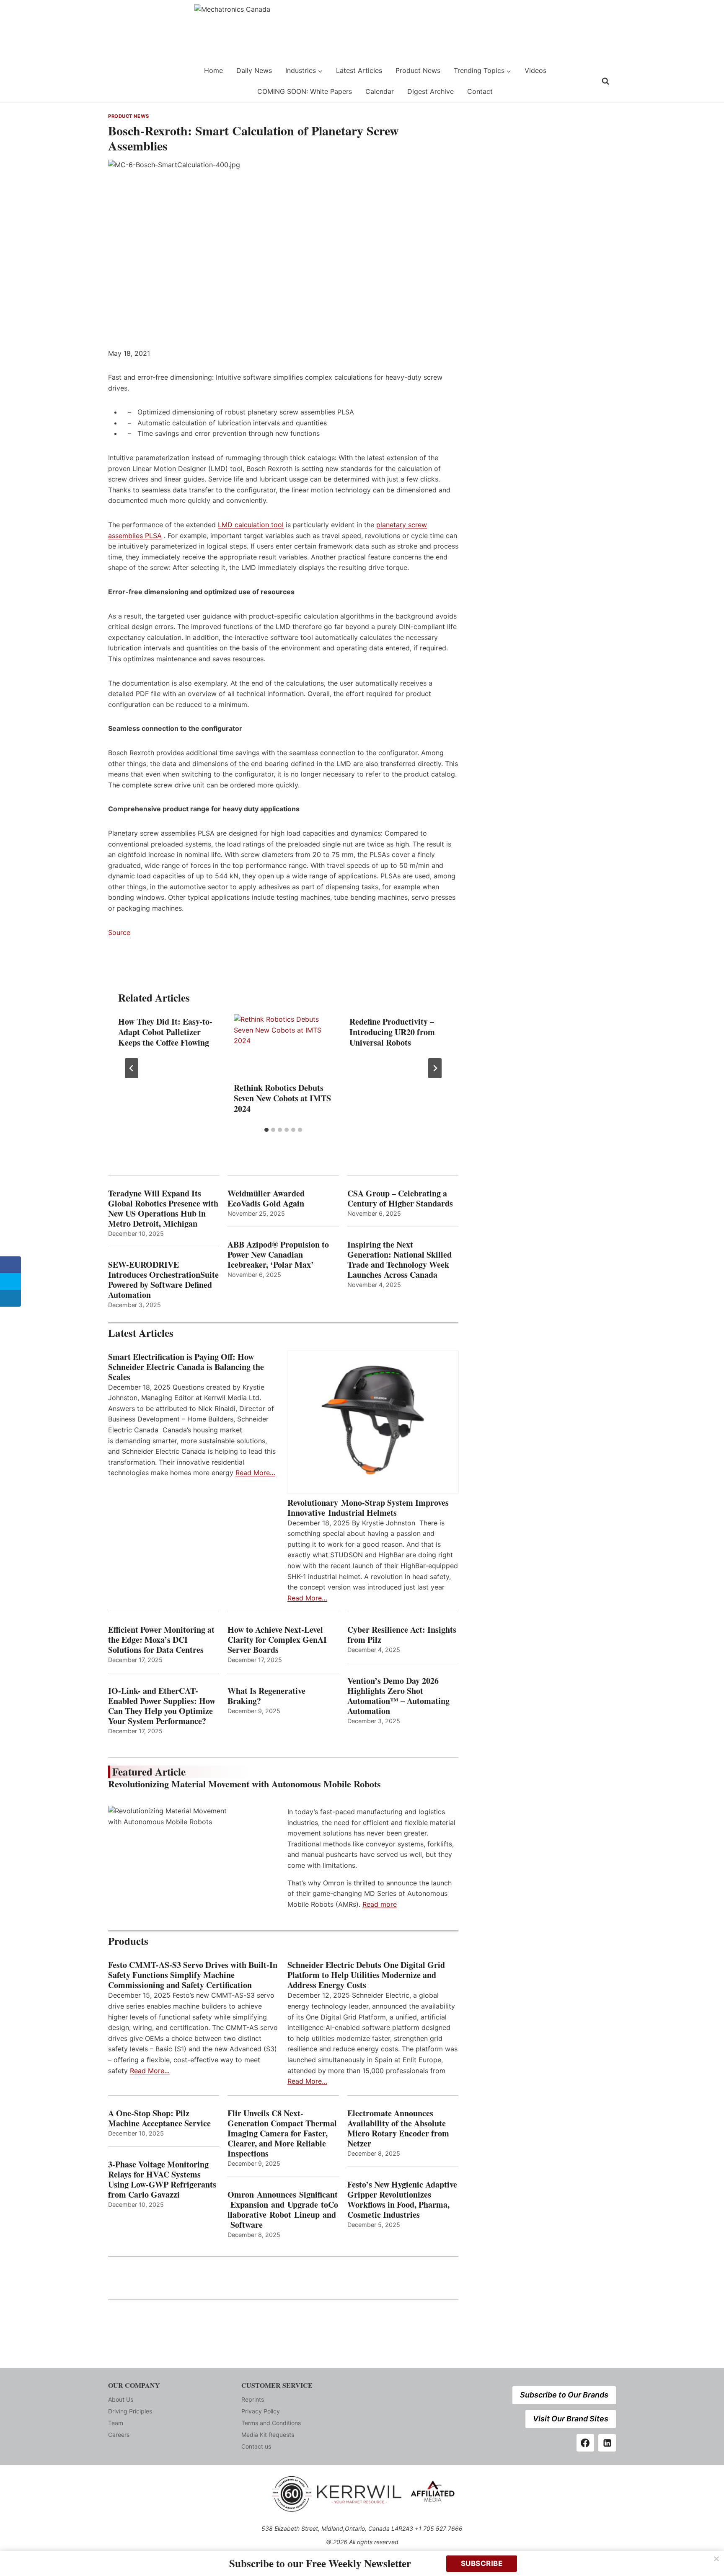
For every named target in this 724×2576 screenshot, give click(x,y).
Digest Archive (431, 91)
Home (213, 70)
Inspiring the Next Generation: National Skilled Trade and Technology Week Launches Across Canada (399, 1260)
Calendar (380, 91)
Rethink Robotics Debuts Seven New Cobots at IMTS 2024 (282, 1098)
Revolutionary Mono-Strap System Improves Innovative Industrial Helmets (368, 1508)
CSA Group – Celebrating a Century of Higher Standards (400, 1199)
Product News (418, 70)
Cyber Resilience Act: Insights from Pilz (402, 1635)
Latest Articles (359, 70)
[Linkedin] (607, 2443)
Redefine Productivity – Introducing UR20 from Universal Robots (392, 1032)
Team (116, 2423)
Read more (380, 1904)
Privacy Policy (261, 2411)
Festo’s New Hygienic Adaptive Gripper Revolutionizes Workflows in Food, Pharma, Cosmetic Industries (402, 2200)
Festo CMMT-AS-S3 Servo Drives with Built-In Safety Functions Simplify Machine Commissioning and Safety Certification (193, 1975)
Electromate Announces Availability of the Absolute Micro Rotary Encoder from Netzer (398, 2128)
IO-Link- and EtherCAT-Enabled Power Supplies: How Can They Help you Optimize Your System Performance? (162, 1706)
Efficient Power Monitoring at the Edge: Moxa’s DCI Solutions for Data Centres (161, 1640)
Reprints (253, 2399)
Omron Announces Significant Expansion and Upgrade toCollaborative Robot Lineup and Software (283, 2210)
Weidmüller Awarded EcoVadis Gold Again (266, 1199)
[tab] (266, 1130)
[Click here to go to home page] (129, 81)
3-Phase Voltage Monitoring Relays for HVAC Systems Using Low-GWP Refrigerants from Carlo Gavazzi (162, 2180)
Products (128, 1941)
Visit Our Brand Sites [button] (571, 2419)
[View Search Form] (605, 81)
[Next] (435, 1068)
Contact (480, 91)
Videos (535, 70)
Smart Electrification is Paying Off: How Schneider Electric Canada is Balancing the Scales (186, 1367)
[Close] (716, 2559)
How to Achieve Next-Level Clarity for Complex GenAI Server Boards (277, 1640)
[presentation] (283, 1047)
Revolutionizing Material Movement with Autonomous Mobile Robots (244, 1784)
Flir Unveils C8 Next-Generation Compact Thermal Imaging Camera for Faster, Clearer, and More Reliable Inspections (282, 2133)
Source (119, 932)
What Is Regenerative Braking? (266, 1696)
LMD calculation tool (251, 525)
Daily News (254, 70)
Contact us (256, 2446)
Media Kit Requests (268, 2435)
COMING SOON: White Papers (305, 91)
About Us (121, 2399)
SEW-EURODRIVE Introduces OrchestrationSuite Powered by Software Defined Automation (163, 1280)
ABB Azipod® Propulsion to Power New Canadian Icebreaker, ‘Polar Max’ (278, 1255)
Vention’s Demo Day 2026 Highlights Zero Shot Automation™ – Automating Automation (398, 1696)
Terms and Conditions (271, 2423)
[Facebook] (585, 2443)
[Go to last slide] (132, 1068)
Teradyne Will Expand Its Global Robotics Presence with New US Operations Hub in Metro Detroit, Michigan (163, 1209)
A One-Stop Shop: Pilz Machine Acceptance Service (159, 2118)
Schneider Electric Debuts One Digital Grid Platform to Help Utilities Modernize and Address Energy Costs (366, 1975)
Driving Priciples (130, 2411)
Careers (119, 2435)
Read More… (255, 1473)
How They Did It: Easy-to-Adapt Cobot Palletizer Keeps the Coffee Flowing (165, 1032)
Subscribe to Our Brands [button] (564, 2395)
